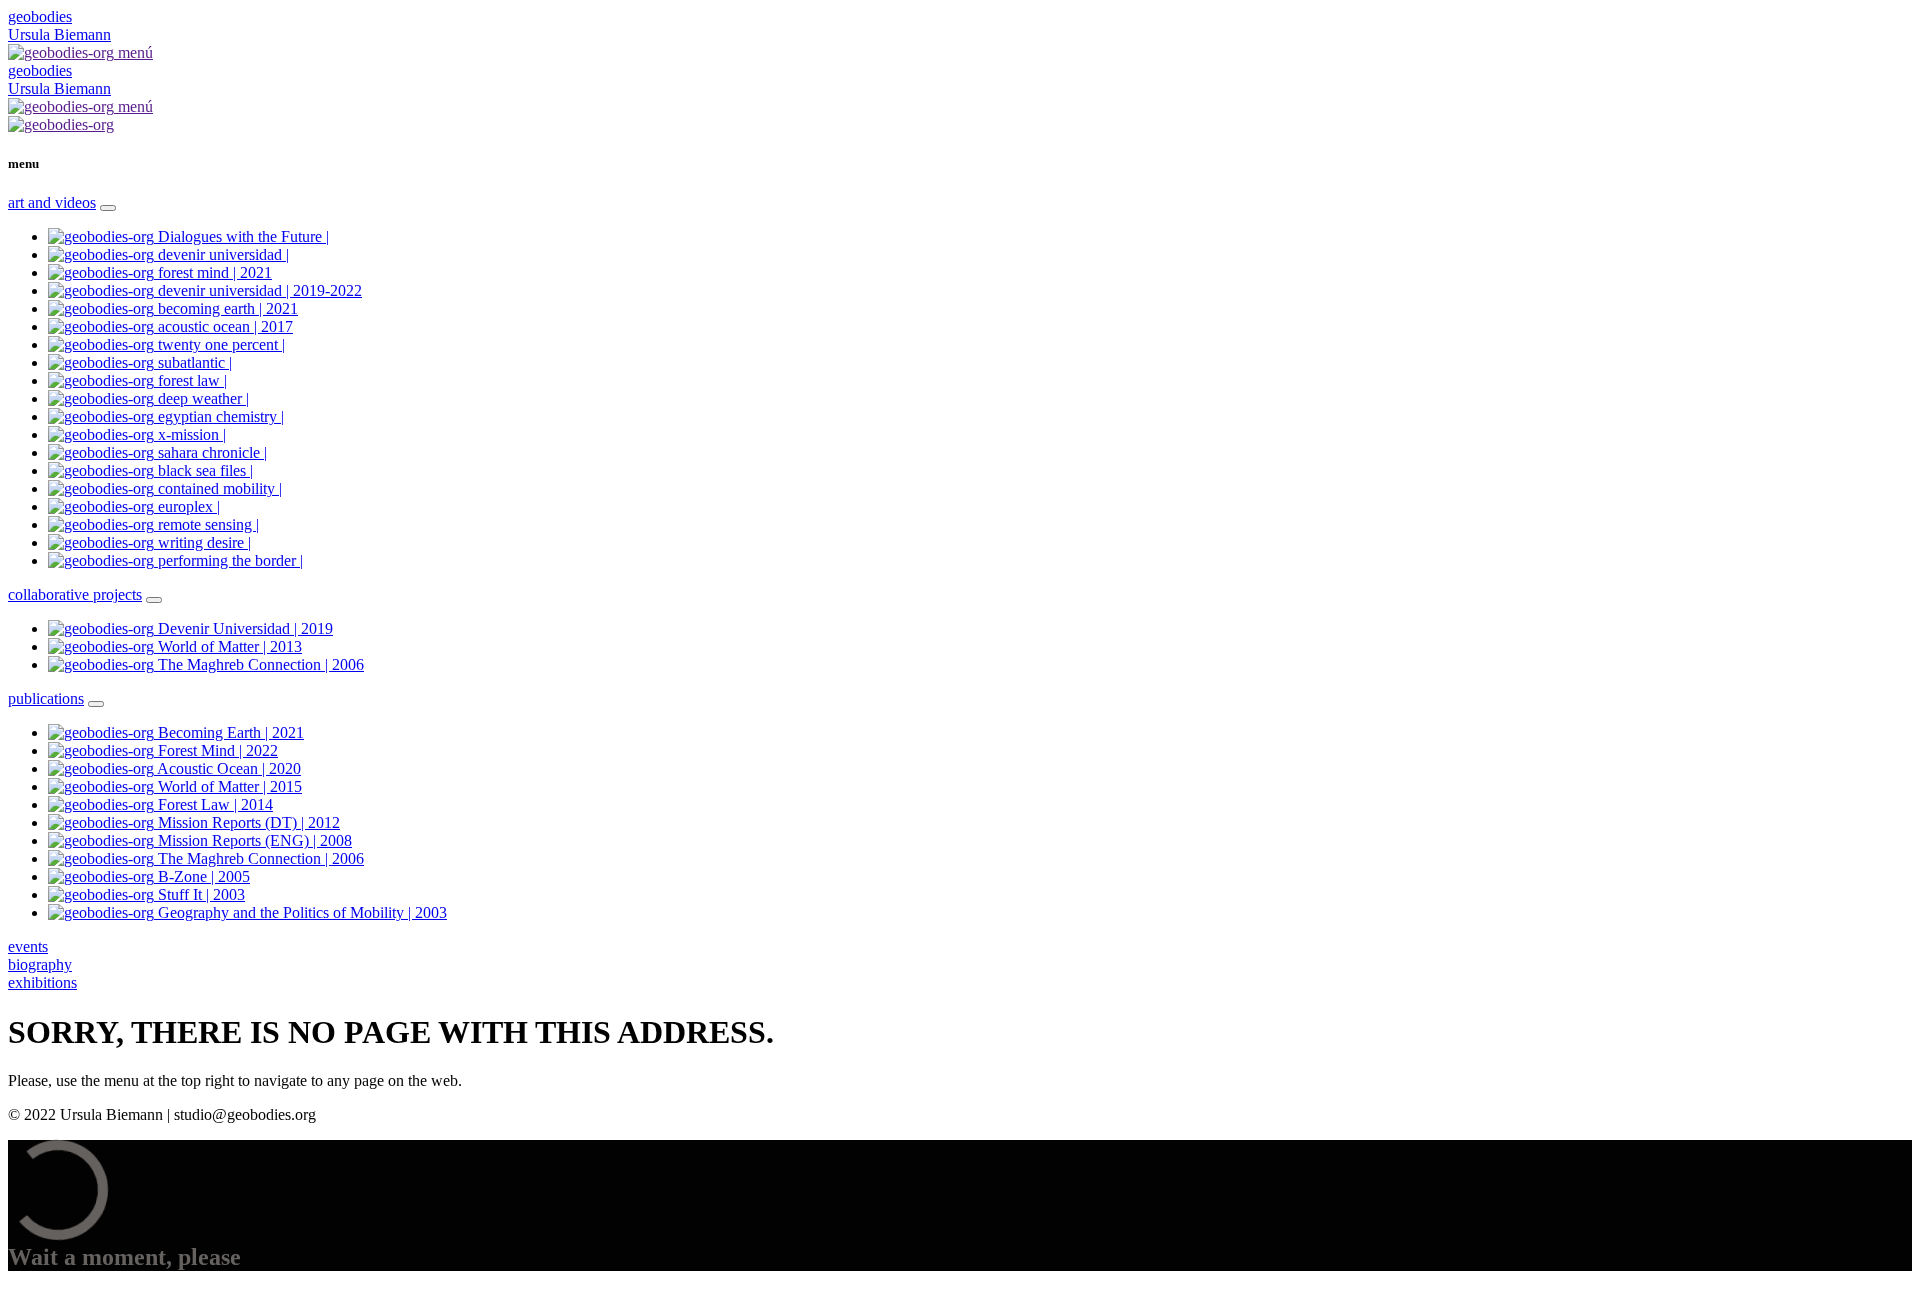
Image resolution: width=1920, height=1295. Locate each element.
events (28, 946)
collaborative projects (75, 594)
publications (46, 698)
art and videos (52, 202)
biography (40, 964)
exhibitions (42, 982)
